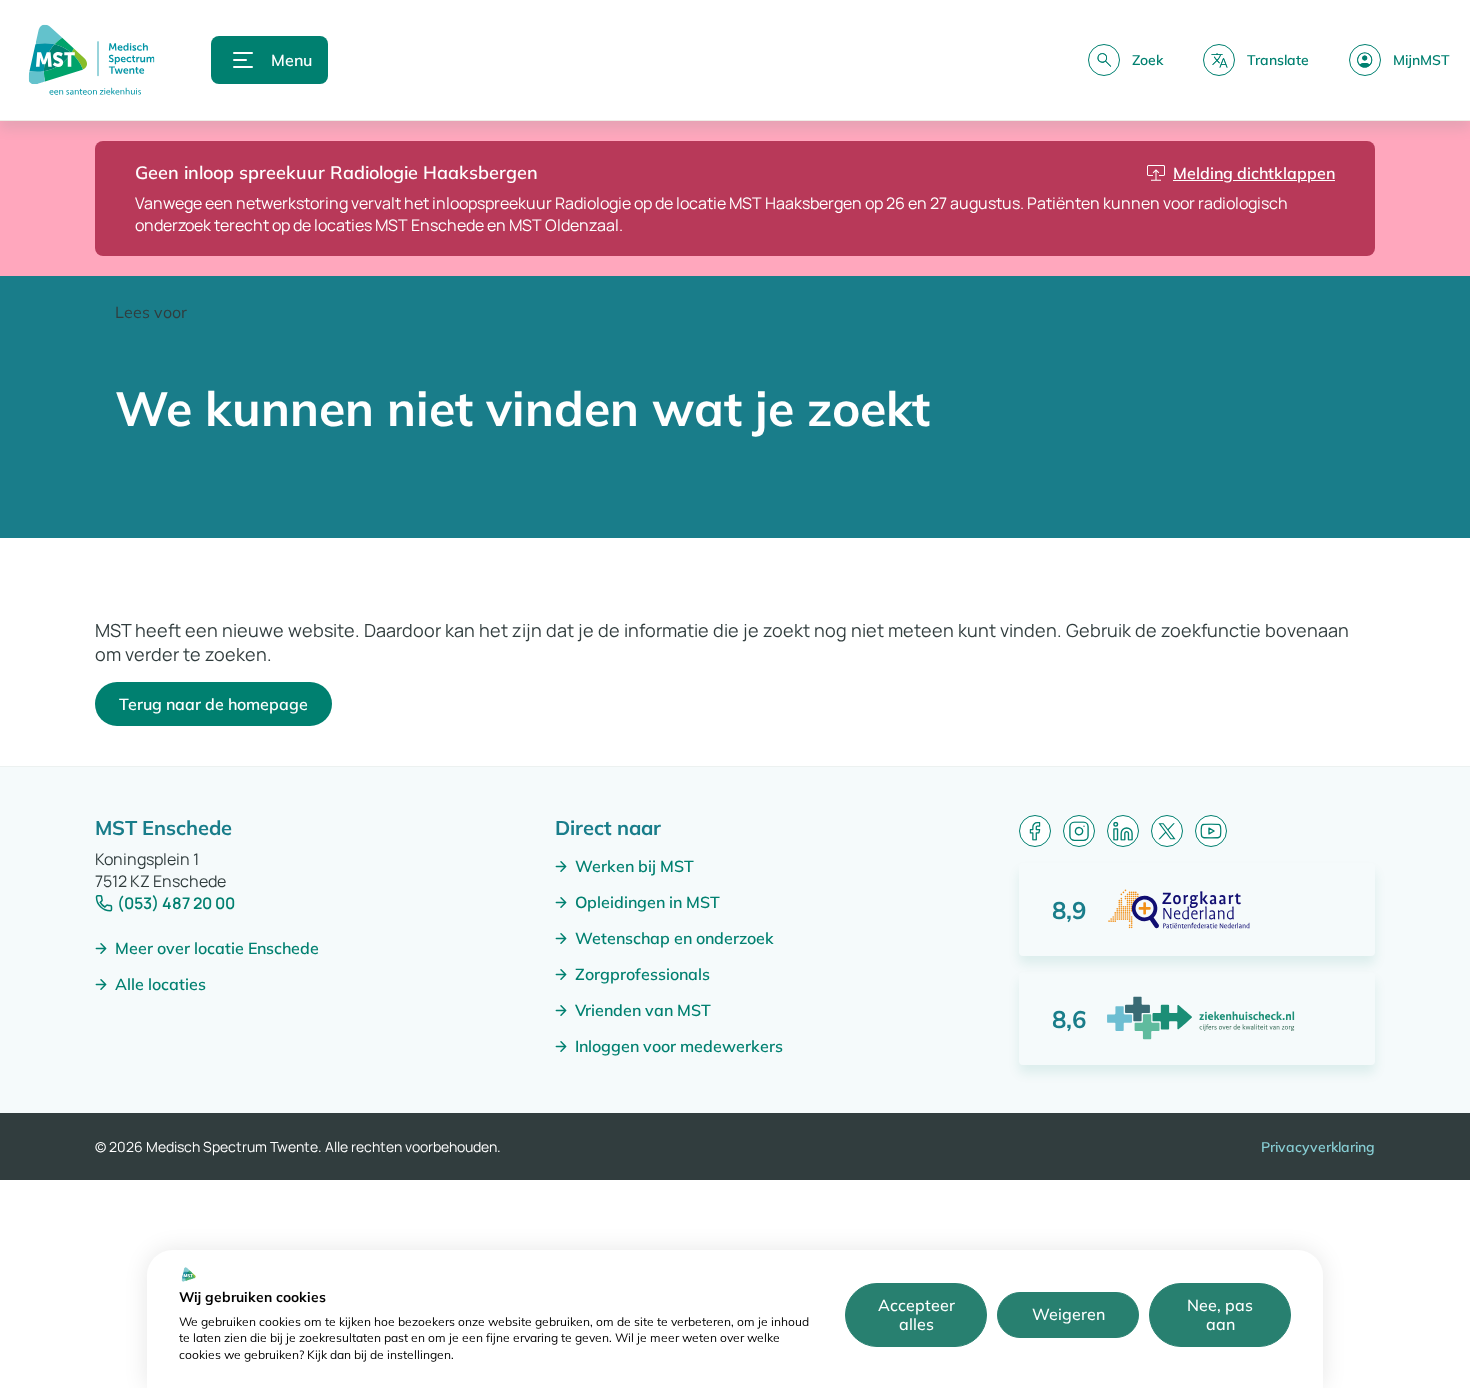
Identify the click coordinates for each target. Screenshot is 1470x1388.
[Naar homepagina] (91, 60)
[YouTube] (1211, 831)
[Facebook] (1035, 831)
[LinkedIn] (1123, 831)
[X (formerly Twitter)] (1167, 831)
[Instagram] (1079, 831)
